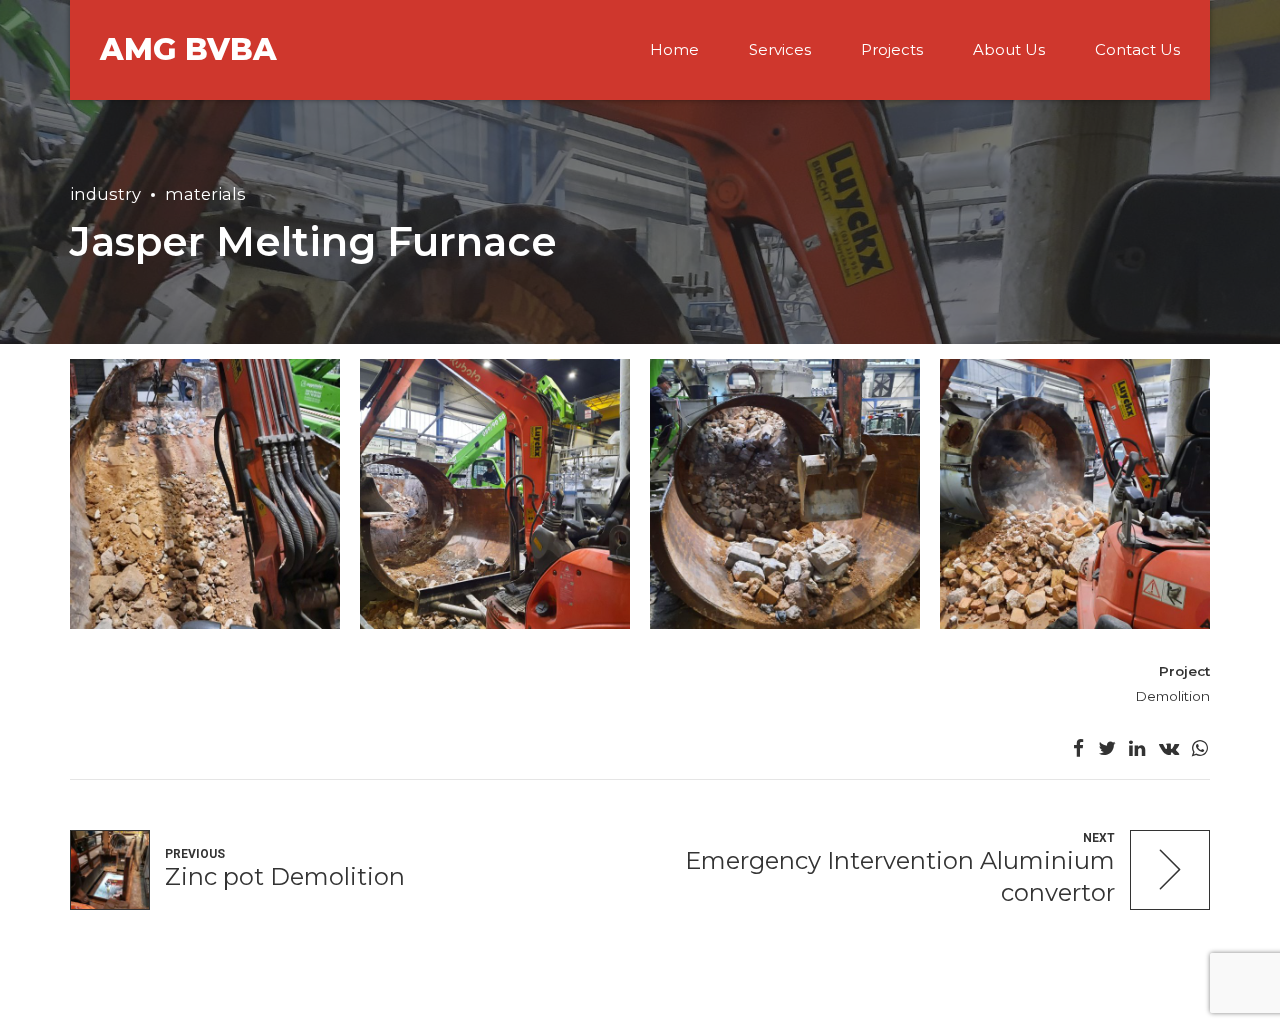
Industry (105, 194)
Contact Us (1137, 49)
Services (780, 49)
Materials (205, 194)
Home (674, 49)
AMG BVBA (188, 49)
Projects (892, 49)
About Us (1009, 49)
